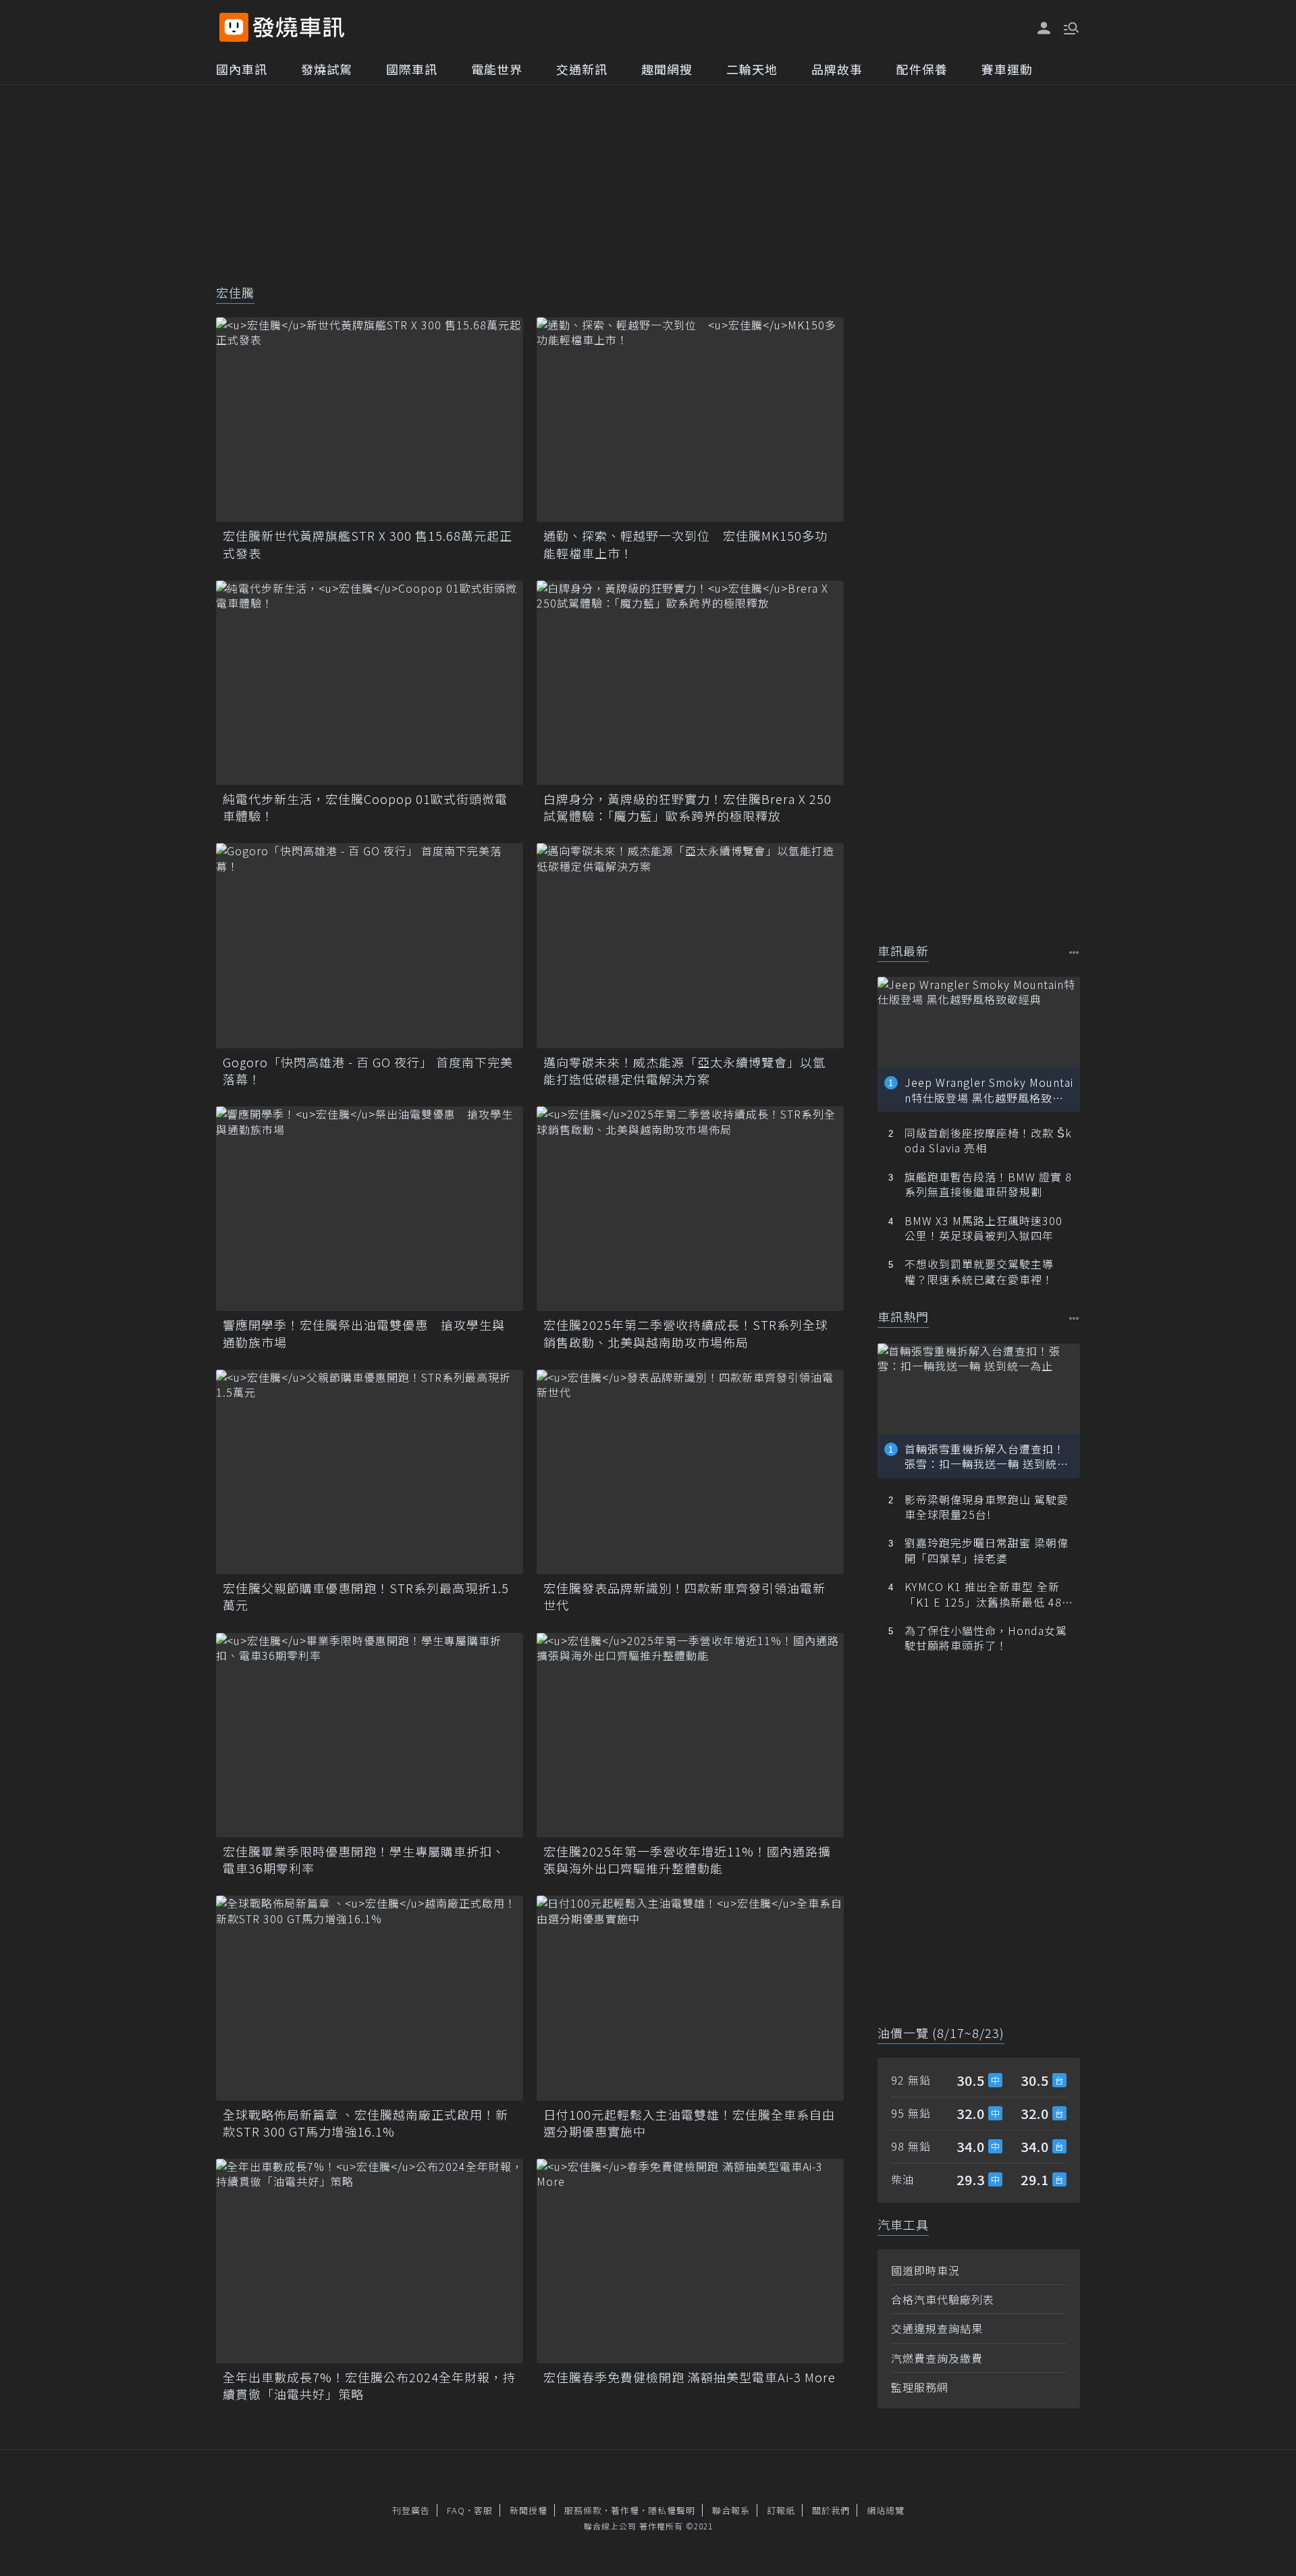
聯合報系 (731, 2510)
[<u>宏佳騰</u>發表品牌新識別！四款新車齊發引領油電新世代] (690, 1472)
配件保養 (922, 69)
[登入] (1044, 28)
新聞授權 (529, 2510)
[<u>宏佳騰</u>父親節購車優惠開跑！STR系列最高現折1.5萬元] (370, 1472)
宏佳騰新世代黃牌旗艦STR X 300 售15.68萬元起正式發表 (368, 544)
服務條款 (583, 2510)
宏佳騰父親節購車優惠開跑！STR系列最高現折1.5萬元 (366, 1596)
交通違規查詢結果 (937, 2328)
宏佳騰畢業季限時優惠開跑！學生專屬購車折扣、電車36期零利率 (364, 1860)
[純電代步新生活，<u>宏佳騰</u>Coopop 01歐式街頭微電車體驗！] (370, 683)
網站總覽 (886, 2510)
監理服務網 (920, 2387)
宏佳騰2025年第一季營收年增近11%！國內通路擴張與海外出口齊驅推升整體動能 (687, 1860)
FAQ (456, 2510)
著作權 (625, 2510)
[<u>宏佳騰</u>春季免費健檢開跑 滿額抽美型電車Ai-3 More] (690, 2261)
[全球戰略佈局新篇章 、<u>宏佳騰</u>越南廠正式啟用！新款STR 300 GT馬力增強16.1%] (370, 1998)
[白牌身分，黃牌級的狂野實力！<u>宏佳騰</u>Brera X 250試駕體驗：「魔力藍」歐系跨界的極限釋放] (690, 683)
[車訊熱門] (1074, 1318)
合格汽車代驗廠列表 (943, 2299)
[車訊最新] (1074, 952)
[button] (1070, 27)
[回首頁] (299, 27)
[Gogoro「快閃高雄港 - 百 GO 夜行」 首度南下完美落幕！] (370, 945)
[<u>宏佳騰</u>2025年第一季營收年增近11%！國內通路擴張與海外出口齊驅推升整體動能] (690, 1735)
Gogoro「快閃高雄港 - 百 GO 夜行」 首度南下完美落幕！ (368, 1071)
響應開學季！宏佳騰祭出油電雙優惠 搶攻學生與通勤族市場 (364, 1333)
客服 (483, 2510)
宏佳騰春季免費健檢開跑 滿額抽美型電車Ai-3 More (690, 2377)
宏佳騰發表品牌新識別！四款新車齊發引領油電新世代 (684, 1596)
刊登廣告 (411, 2510)
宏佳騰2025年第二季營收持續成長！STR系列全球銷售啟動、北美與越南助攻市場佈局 (686, 1333)
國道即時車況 (925, 2270)
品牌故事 (837, 69)
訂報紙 (781, 2510)
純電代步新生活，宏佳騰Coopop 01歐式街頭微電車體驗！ (365, 807)
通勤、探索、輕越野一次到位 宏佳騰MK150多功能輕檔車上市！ (685, 544)
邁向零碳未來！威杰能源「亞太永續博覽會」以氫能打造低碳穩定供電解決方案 (684, 1071)
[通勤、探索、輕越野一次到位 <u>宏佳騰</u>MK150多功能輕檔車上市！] (690, 420)
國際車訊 (412, 69)
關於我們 (831, 2510)
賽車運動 (1007, 69)
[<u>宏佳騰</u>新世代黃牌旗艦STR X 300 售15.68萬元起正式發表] (370, 420)
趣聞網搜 (667, 69)
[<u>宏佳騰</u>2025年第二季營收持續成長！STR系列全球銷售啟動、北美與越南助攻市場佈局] (690, 1209)
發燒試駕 (327, 69)
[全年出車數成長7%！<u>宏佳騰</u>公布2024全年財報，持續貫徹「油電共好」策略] (370, 2261)
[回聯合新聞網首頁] (234, 27)
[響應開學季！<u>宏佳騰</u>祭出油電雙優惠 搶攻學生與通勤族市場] (370, 1209)
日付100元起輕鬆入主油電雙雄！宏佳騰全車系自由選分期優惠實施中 (689, 2123)
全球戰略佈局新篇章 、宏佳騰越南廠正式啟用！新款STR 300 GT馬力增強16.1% (366, 2123)
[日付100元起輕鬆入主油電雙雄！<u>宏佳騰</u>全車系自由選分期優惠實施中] (690, 1998)
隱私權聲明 (672, 2510)
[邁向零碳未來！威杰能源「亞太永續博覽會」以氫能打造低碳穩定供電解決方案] (690, 945)
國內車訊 (242, 69)
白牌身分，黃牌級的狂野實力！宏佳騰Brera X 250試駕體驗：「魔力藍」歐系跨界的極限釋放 (687, 807)
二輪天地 (752, 69)
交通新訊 (582, 69)
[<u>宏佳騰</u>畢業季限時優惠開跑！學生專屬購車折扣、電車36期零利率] (370, 1735)
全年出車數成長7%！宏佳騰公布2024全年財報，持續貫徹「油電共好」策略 (369, 2386)
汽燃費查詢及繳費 (937, 2358)
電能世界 (497, 69)
